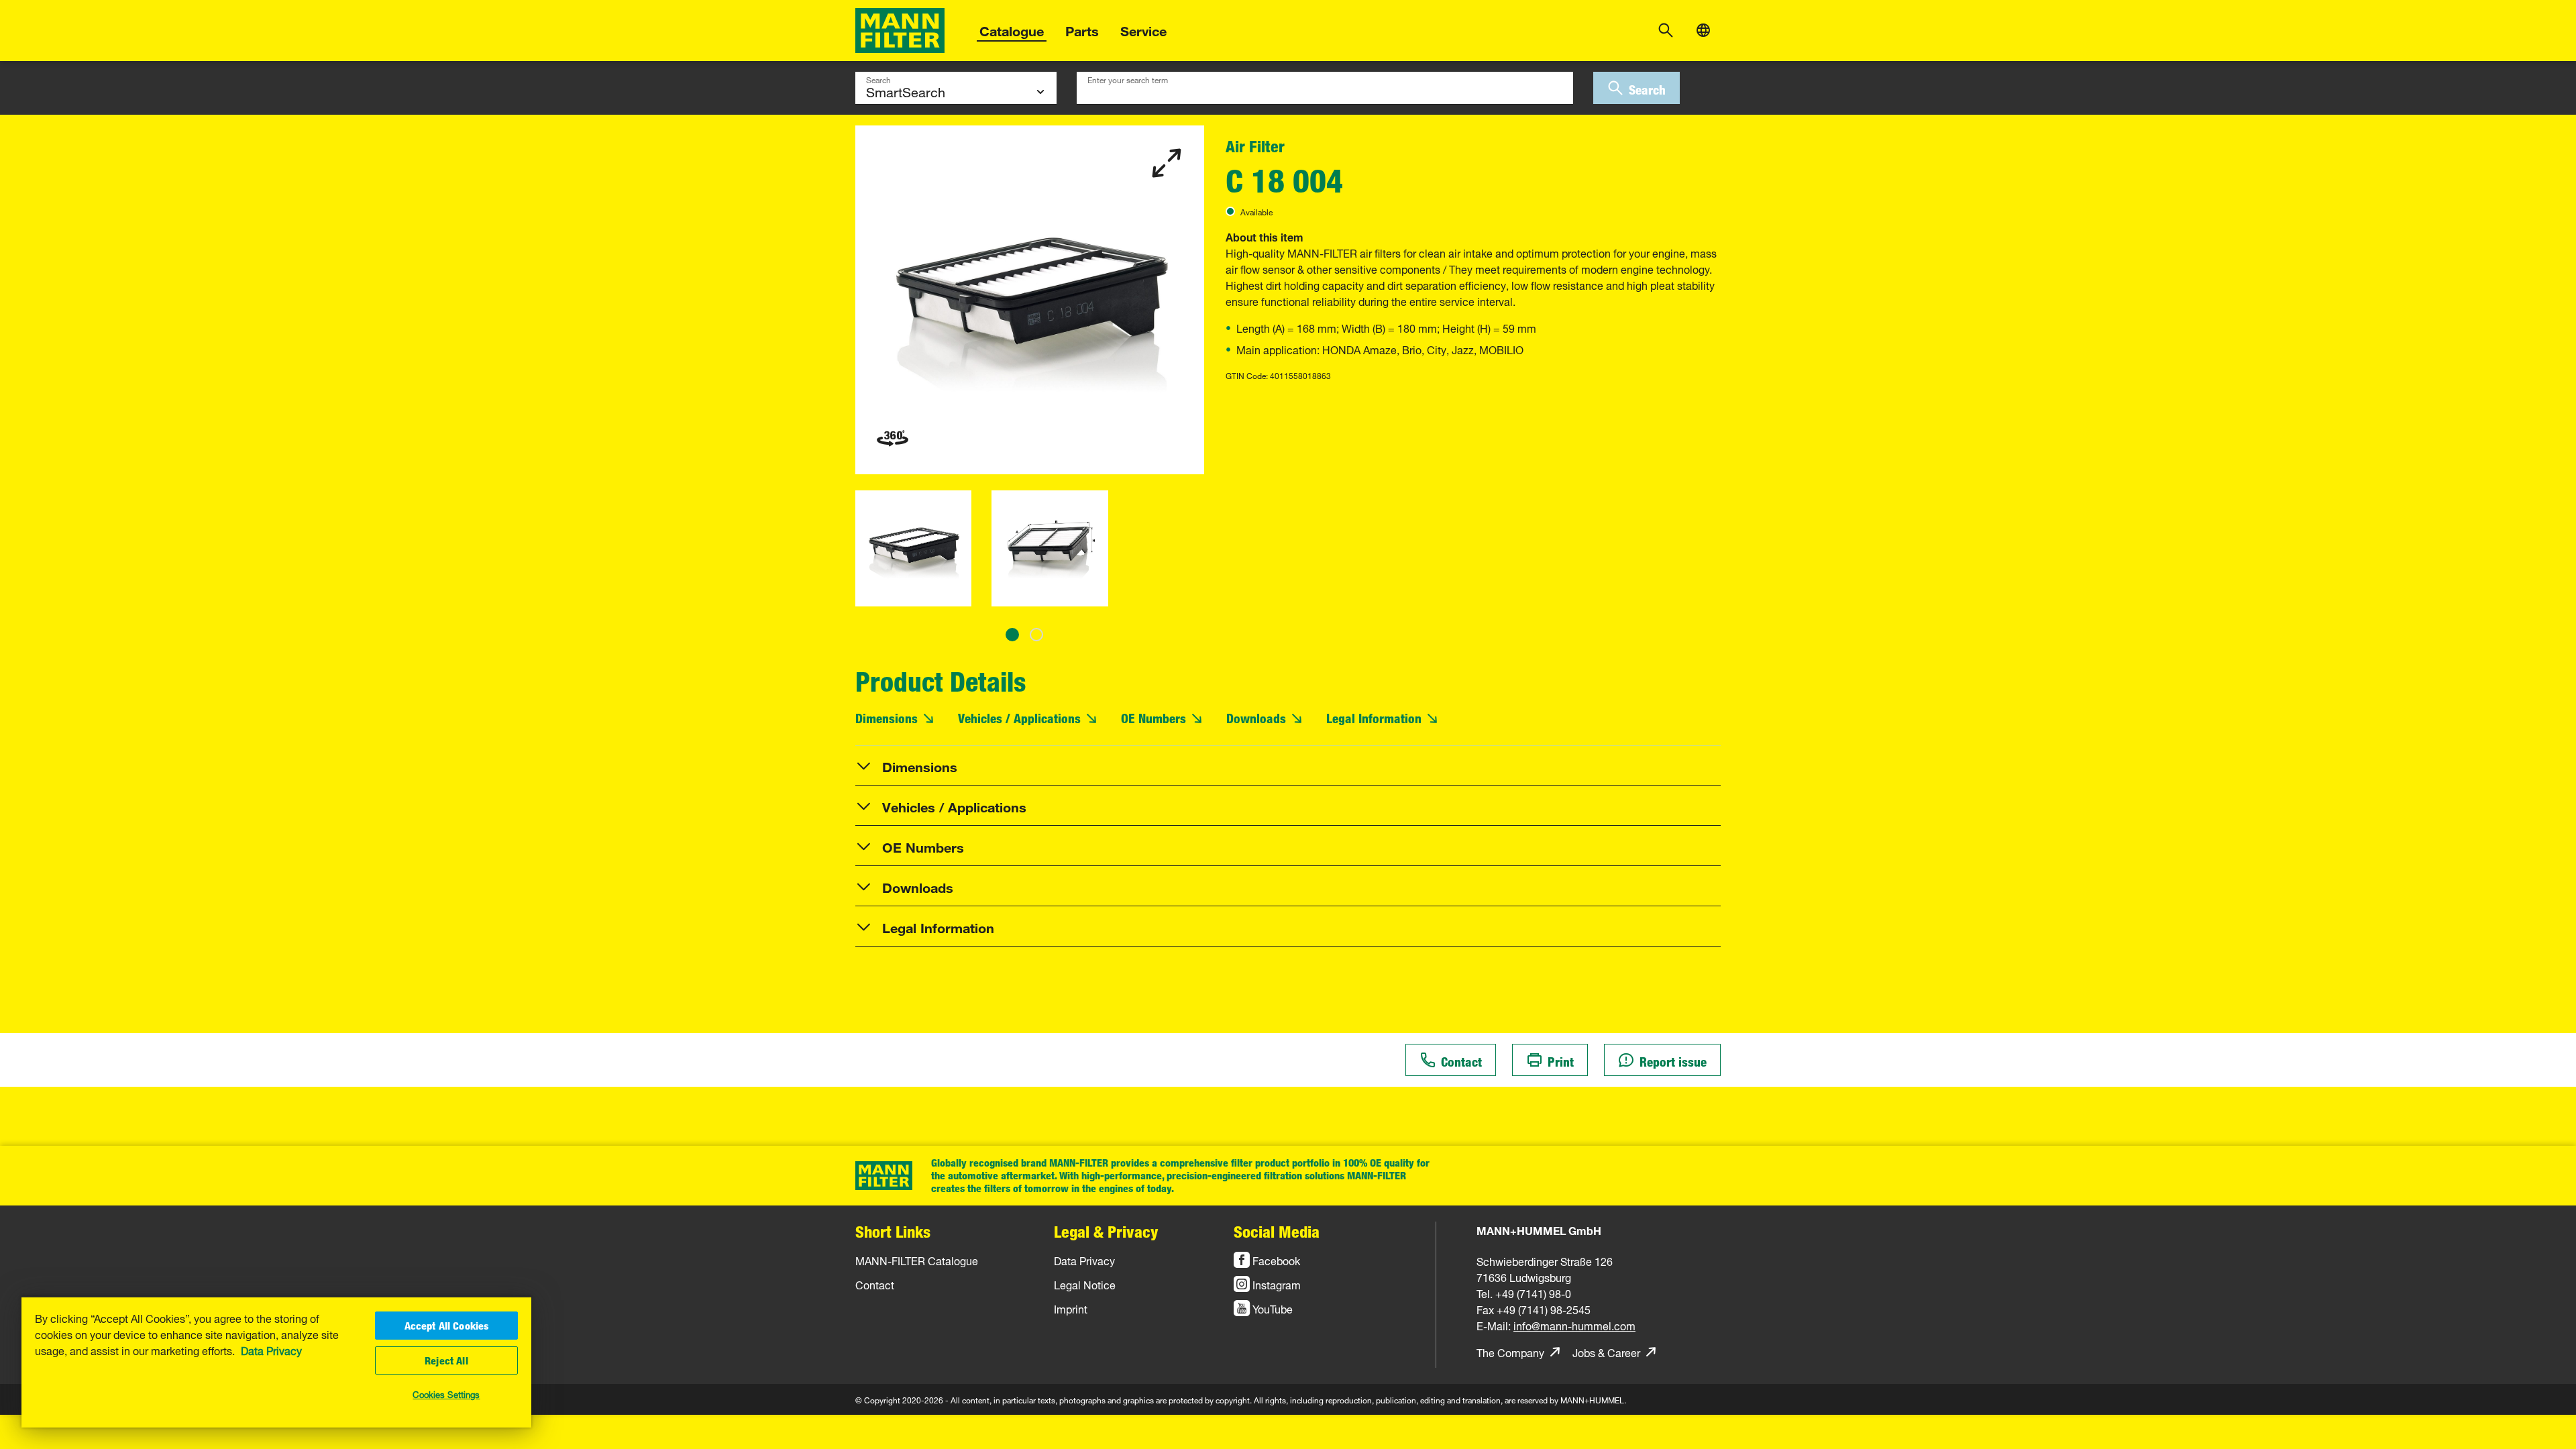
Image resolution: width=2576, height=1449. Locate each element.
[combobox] (1325, 88)
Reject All (446, 1360)
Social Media (1277, 1231)
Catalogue (1012, 29)
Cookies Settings (446, 1393)
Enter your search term (1128, 78)
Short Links (893, 1231)
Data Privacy (271, 1350)
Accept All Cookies (447, 1326)
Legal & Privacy (1106, 1231)
